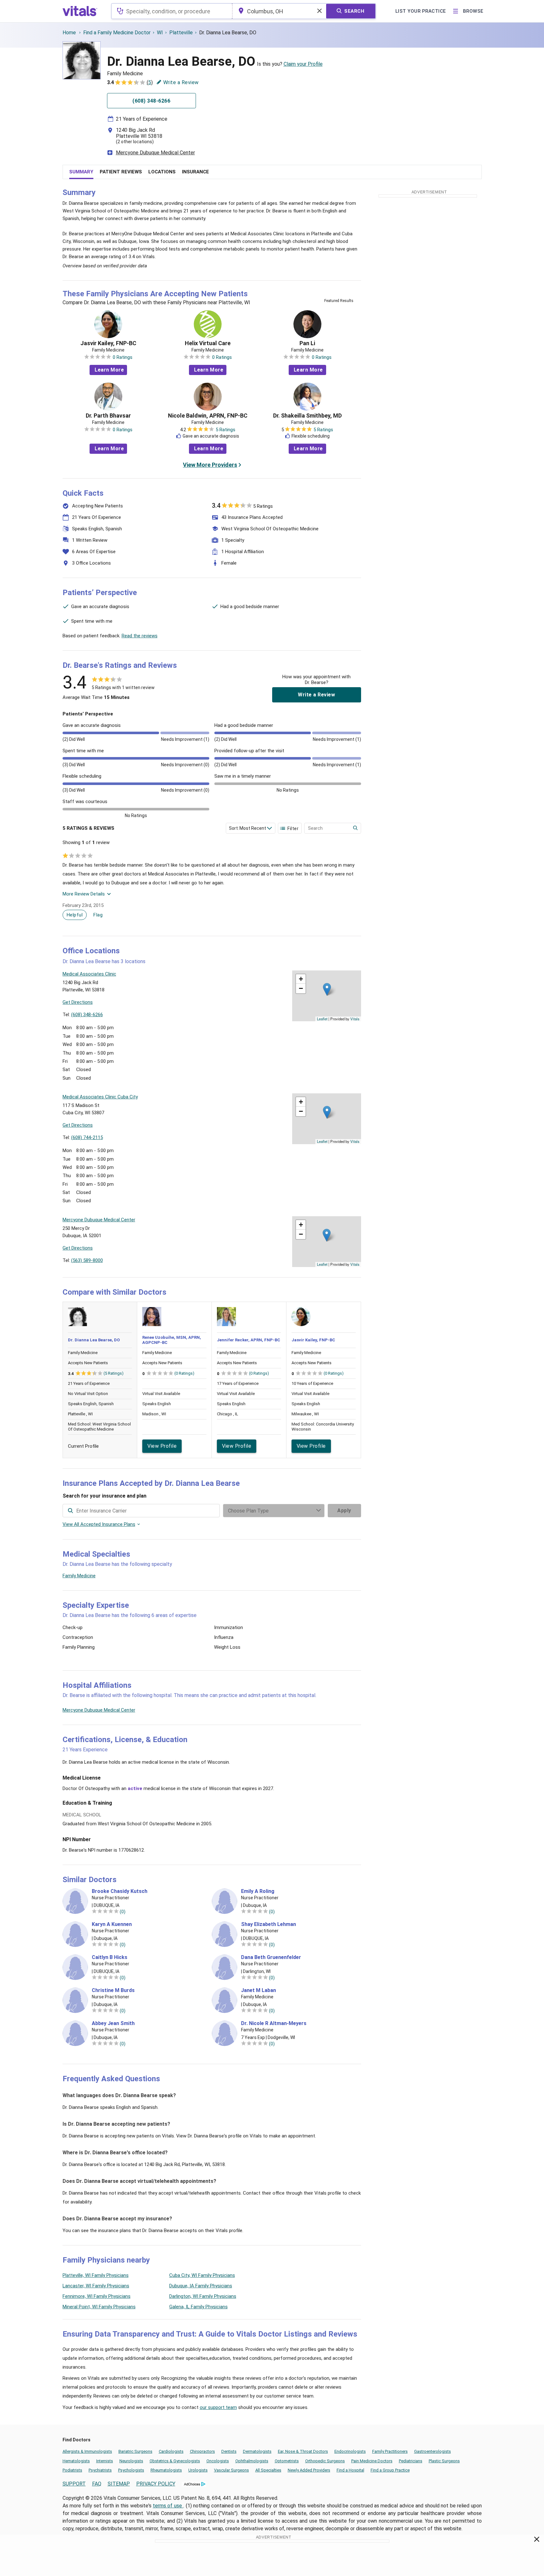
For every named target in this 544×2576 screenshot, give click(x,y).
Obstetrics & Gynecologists (175, 2461)
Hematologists (76, 2461)
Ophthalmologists (252, 2461)
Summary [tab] (81, 172)
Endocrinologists (350, 2451)
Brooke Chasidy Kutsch (120, 1891)
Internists (105, 2461)
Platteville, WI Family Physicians (96, 2275)
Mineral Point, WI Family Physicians (99, 2307)
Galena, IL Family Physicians (198, 2307)
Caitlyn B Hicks (110, 1957)
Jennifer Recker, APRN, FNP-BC (248, 1340)
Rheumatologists (166, 2470)
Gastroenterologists (433, 2451)
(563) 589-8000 (87, 1260)
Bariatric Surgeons (135, 2451)
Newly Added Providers (309, 2470)
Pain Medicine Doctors (372, 2461)
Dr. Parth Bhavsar (108, 416)
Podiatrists (72, 2470)
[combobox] (172, 11)
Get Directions (78, 1002)
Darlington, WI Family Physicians (203, 2296)
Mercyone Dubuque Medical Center (155, 153)
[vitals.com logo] (80, 11)
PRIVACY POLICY (156, 2484)
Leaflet (322, 1019)
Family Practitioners (390, 2451)
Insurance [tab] (195, 172)
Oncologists (218, 2461)
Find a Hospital (350, 2470)
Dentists (229, 2451)
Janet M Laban (259, 1990)
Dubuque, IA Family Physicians (201, 2286)
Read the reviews (140, 636)
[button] (327, 989)
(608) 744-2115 (87, 1137)
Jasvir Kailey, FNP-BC (108, 343)
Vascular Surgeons (232, 2470)
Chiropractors (202, 2451)
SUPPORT (74, 2484)
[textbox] (172, 11)
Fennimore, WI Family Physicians (97, 2296)
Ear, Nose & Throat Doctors (303, 2451)
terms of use (168, 2506)
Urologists (198, 2470)
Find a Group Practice (390, 2470)
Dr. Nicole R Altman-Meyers (274, 2023)
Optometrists (287, 2461)
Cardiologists (171, 2451)
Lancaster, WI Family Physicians (96, 2286)
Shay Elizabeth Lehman (269, 1924)
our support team (218, 2407)
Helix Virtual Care (208, 343)
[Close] (537, 2540)
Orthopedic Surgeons (325, 2461)
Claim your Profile (303, 64)
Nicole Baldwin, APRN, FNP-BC (208, 416)
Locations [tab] (162, 172)
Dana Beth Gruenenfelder (271, 1957)
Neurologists (131, 2461)
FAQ (97, 2484)
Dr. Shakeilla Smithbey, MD (307, 416)
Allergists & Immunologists (87, 2451)
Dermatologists (257, 2451)
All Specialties (268, 2470)
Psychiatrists (100, 2470)
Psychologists (131, 2470)
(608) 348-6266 (87, 1015)
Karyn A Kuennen (112, 1924)
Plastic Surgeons (444, 2461)
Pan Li (307, 343)
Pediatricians (411, 2461)
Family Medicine (79, 1576)
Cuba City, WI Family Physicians (202, 2275)
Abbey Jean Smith (113, 2023)
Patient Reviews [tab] (121, 172)
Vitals (355, 1019)
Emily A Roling (258, 1891)
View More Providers (210, 465)
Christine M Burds (113, 1990)
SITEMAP (119, 2484)
